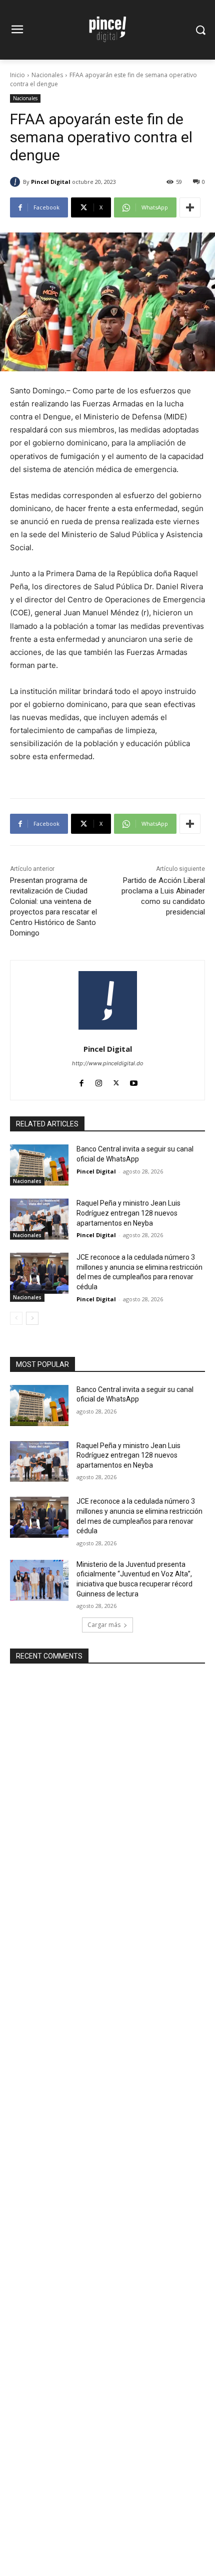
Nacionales (47, 75)
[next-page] (32, 1318)
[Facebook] (81, 1081)
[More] (190, 207)
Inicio (17, 75)
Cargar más (104, 1625)
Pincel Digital (51, 182)
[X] (116, 1081)
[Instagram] (99, 1081)
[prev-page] (16, 1318)
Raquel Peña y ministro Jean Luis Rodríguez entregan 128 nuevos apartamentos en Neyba (128, 1213)
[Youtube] (134, 1081)
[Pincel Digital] (16, 182)
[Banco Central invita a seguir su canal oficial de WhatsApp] (39, 1165)
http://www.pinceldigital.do (108, 1063)
